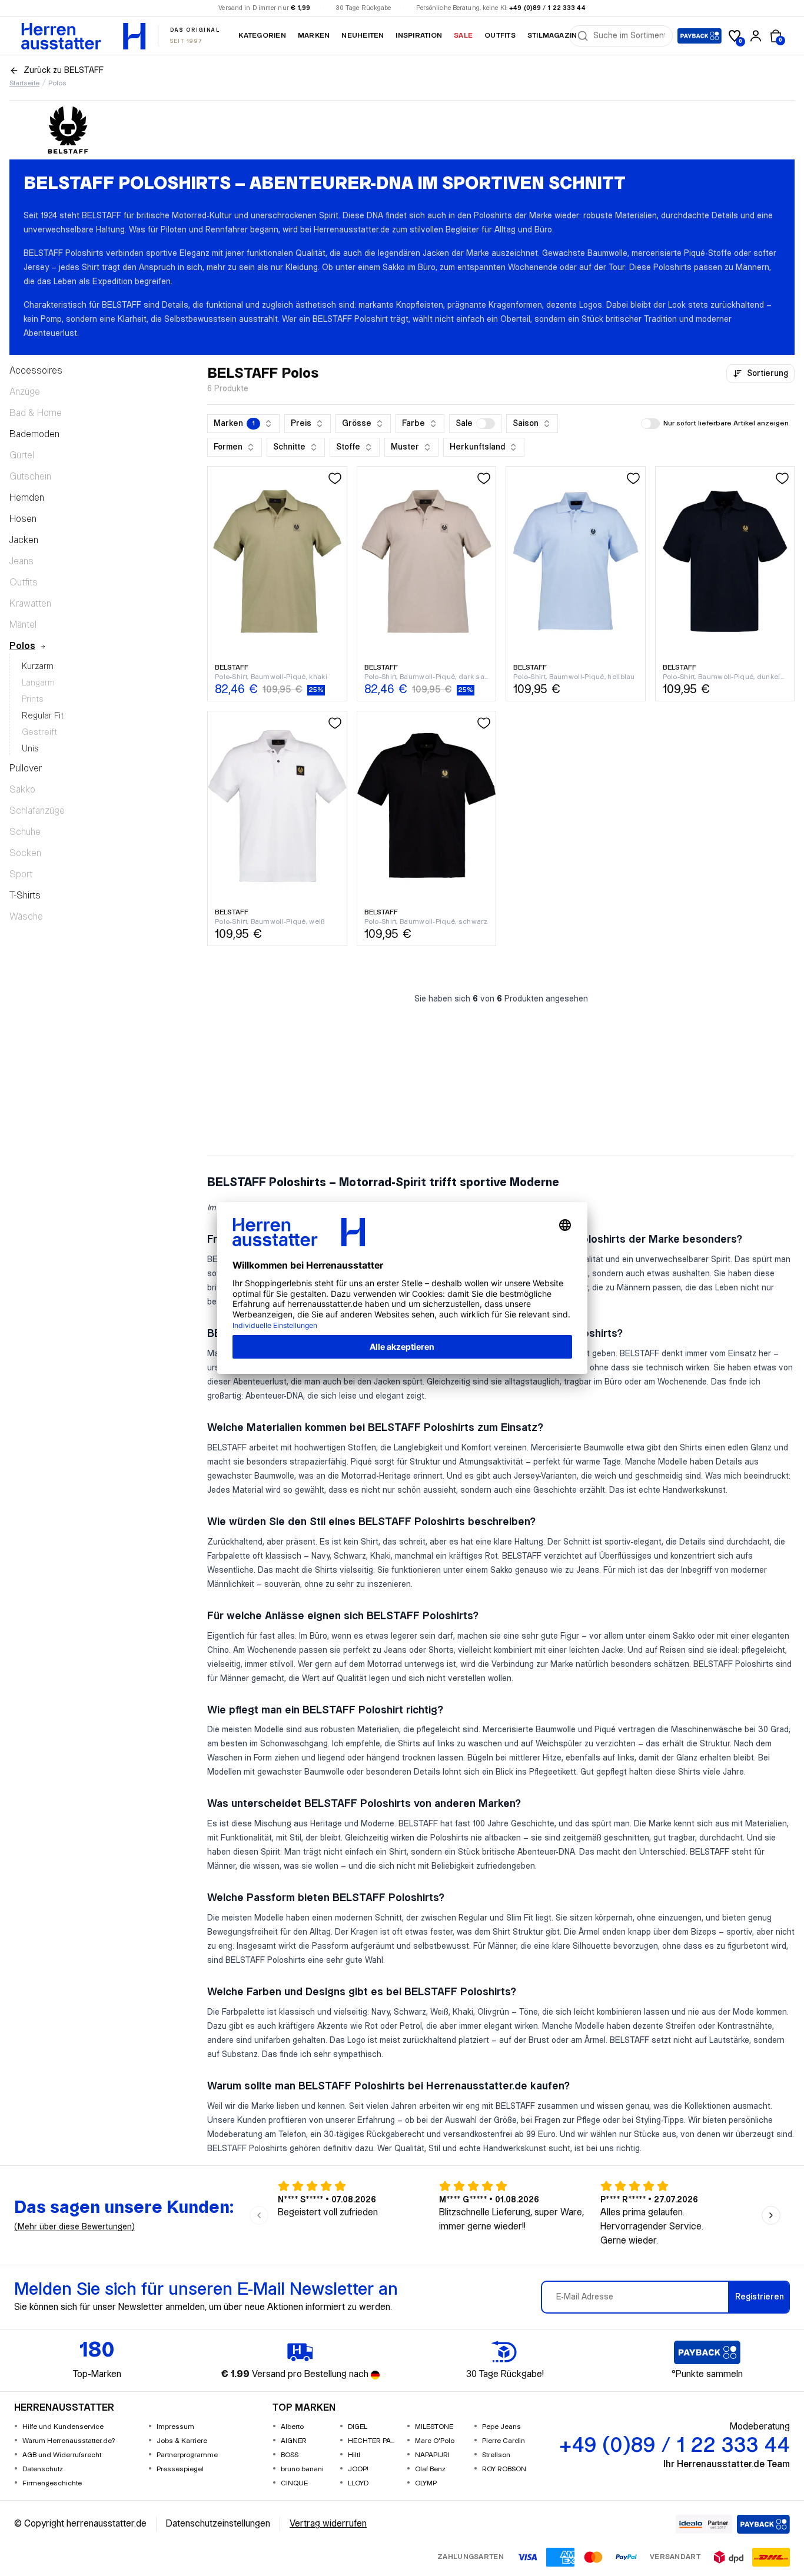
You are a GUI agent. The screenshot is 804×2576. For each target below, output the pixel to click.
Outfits (500, 36)
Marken (314, 36)
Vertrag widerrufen (328, 2524)
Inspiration (419, 36)
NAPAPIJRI (432, 2455)
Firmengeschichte (52, 2483)
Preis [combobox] (301, 424)
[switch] (486, 424)
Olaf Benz (430, 2469)
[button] (475, 424)
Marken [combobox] (234, 424)
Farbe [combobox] (413, 424)
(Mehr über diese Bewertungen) (74, 2227)
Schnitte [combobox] (289, 447)
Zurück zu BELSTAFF (64, 71)
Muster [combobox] (405, 447)
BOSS (290, 2455)
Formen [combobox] (228, 447)
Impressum (175, 2427)
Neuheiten (363, 36)
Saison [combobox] (526, 424)
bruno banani (302, 2469)
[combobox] (629, 36)
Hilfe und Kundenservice (63, 2427)
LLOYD (358, 2483)
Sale (463, 36)
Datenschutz (43, 2469)
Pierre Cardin (504, 2441)
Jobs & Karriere (182, 2441)
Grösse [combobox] (357, 424)
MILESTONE (434, 2427)
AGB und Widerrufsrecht (62, 2455)
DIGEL (358, 2427)
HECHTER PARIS (373, 2441)
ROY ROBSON (504, 2469)
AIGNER (294, 2441)
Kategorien (262, 36)
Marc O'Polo (435, 2441)
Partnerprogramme (187, 2455)
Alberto (292, 2427)
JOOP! (358, 2469)
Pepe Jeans (501, 2427)
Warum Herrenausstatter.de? (69, 2441)
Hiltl (354, 2455)
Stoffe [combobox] (348, 447)
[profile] (756, 36)
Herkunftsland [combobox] (477, 447)
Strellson (496, 2455)
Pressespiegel (180, 2469)
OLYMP (426, 2483)
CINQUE (294, 2483)
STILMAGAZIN (552, 36)
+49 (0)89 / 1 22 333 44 (547, 8)
